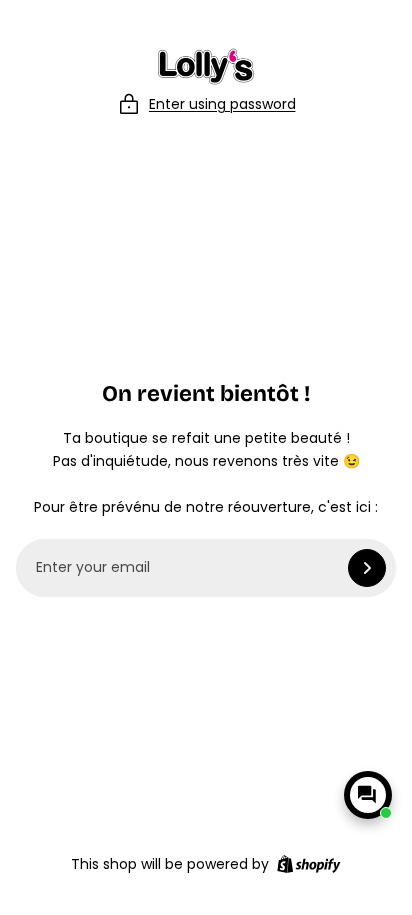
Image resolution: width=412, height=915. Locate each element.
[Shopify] (308, 864)
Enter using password (222, 104)
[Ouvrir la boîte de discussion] (368, 795)
